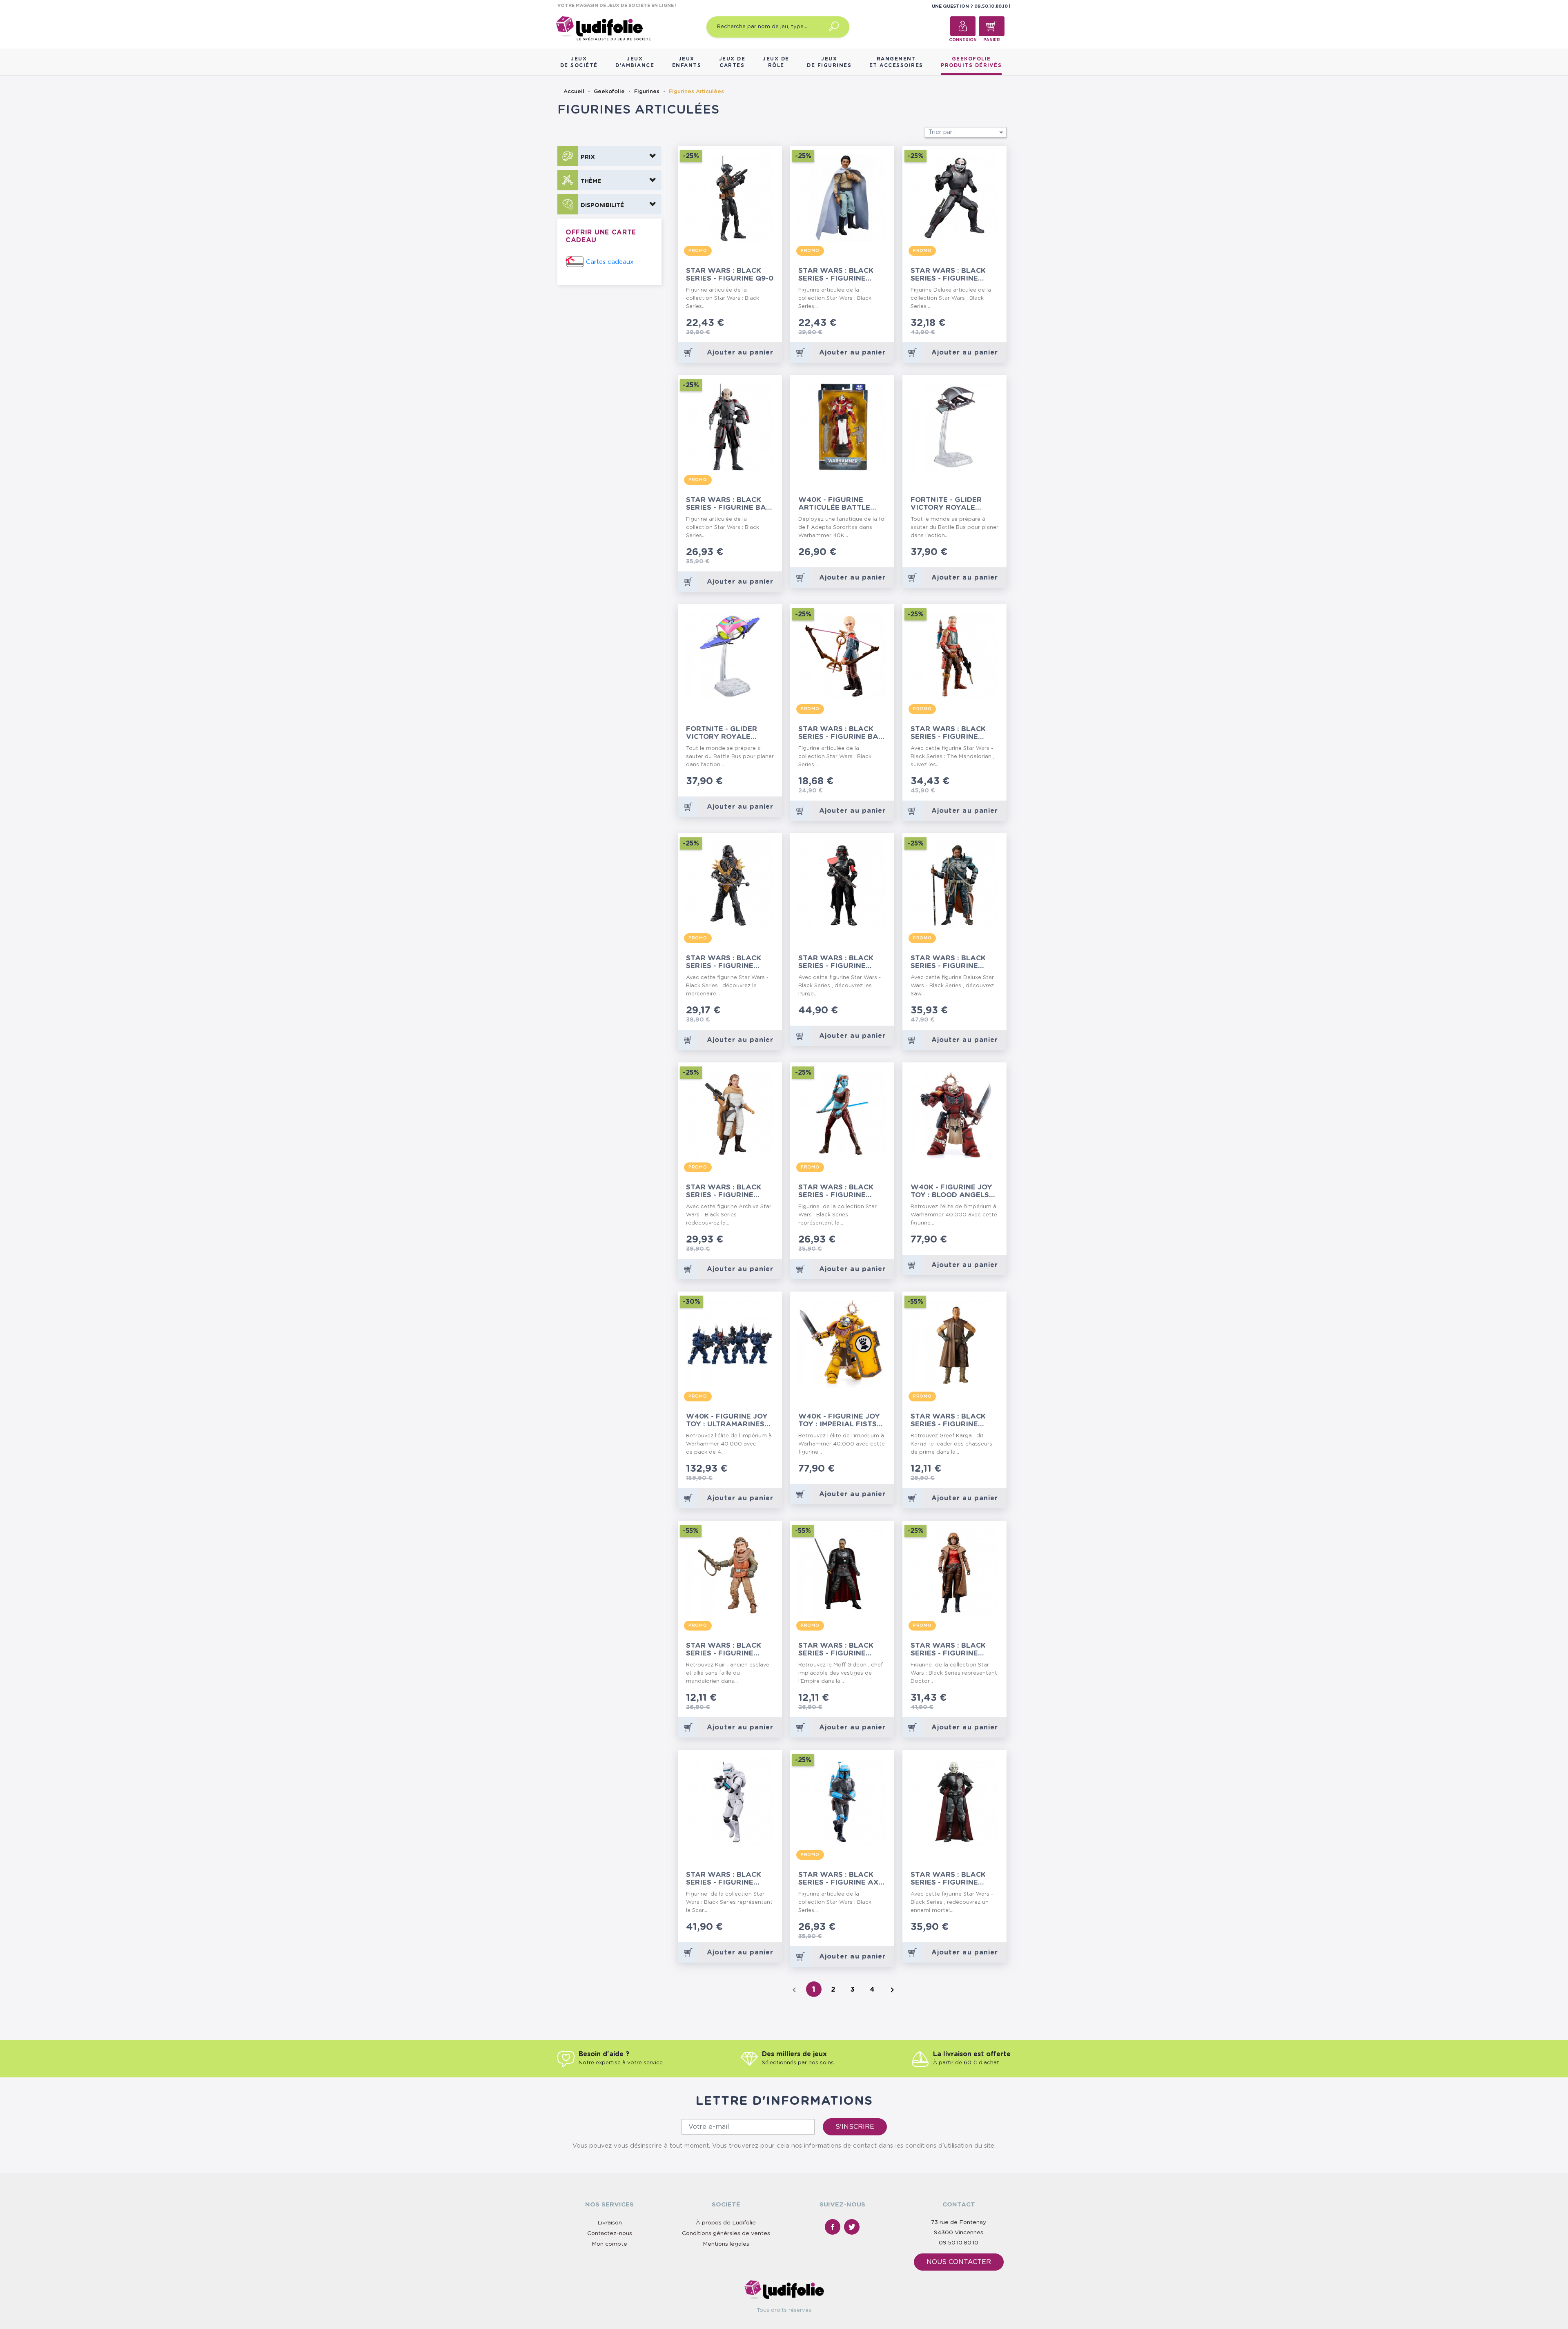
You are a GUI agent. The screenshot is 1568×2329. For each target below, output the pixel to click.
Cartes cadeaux (610, 262)
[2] (752, 324)
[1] (745, 324)
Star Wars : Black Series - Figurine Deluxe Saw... (948, 962)
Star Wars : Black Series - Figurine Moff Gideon (836, 1650)
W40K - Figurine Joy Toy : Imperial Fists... (841, 1420)
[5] (772, 324)
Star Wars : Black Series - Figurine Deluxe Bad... (948, 275)
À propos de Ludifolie (726, 2223)
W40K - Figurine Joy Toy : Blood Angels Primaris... (951, 1191)
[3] (758, 324)
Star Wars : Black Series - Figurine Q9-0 (730, 274)
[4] (765, 324)
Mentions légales (726, 2244)
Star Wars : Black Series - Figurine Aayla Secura (836, 1191)
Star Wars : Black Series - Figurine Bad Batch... (841, 733)
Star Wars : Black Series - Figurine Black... (724, 962)
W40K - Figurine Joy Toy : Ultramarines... (728, 1420)
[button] (609, 156)
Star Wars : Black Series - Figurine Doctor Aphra (948, 1650)
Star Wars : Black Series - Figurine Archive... (724, 1191)
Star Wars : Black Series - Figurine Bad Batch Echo (729, 504)
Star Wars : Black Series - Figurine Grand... (948, 1879)
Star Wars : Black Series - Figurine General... (836, 275)
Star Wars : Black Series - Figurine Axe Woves (841, 1879)
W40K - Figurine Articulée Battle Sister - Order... (834, 504)
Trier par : (967, 132)
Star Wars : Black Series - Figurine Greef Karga (948, 1420)
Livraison (610, 2223)
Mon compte (609, 2244)
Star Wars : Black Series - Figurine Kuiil (724, 1650)
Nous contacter (959, 2262)
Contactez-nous (610, 2233)
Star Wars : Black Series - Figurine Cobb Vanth (948, 733)
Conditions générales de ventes (726, 2233)
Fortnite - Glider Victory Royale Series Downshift (947, 504)
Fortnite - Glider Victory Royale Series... (722, 733)
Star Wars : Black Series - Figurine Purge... (836, 962)
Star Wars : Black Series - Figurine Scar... (724, 1879)
